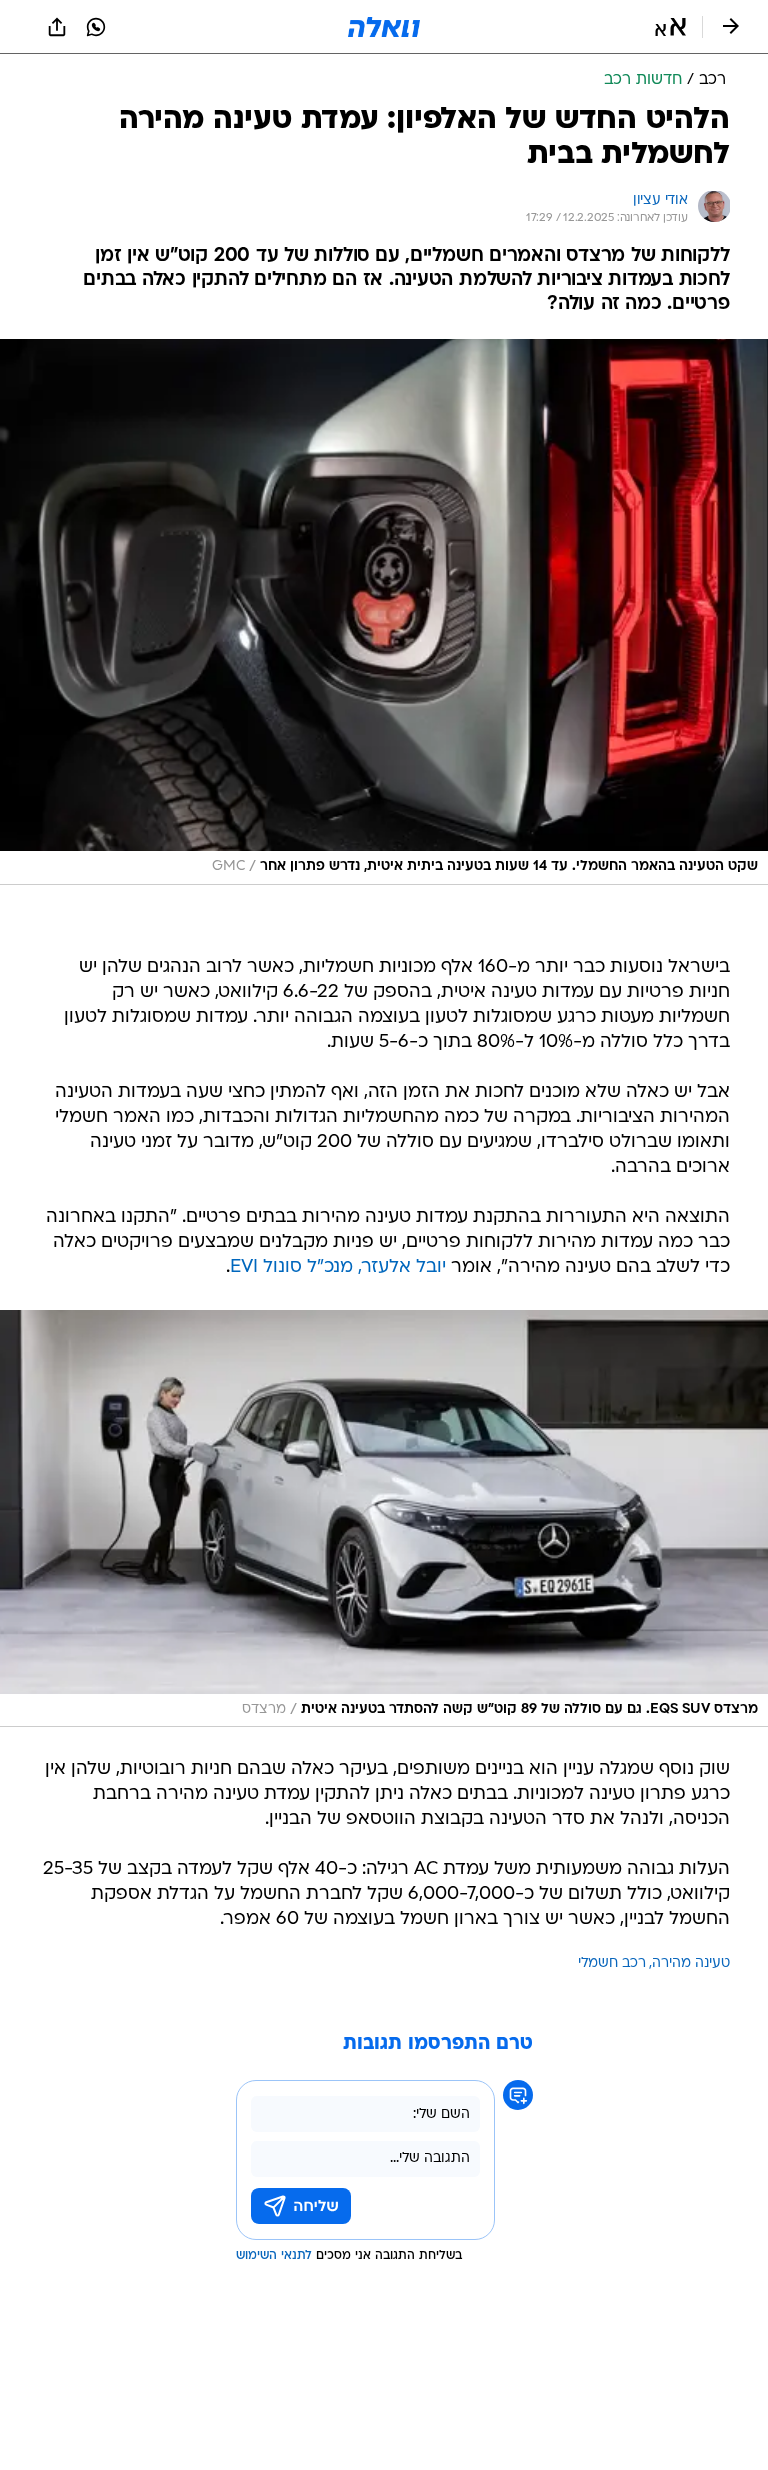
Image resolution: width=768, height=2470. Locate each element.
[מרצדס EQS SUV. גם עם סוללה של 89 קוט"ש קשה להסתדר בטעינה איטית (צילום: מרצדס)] (384, 1519)
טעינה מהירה (691, 1963)
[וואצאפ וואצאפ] (96, 27)
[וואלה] (384, 27)
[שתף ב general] (57, 27)
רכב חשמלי (612, 1963)
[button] (670, 27)
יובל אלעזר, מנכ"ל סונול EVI (338, 1267)
